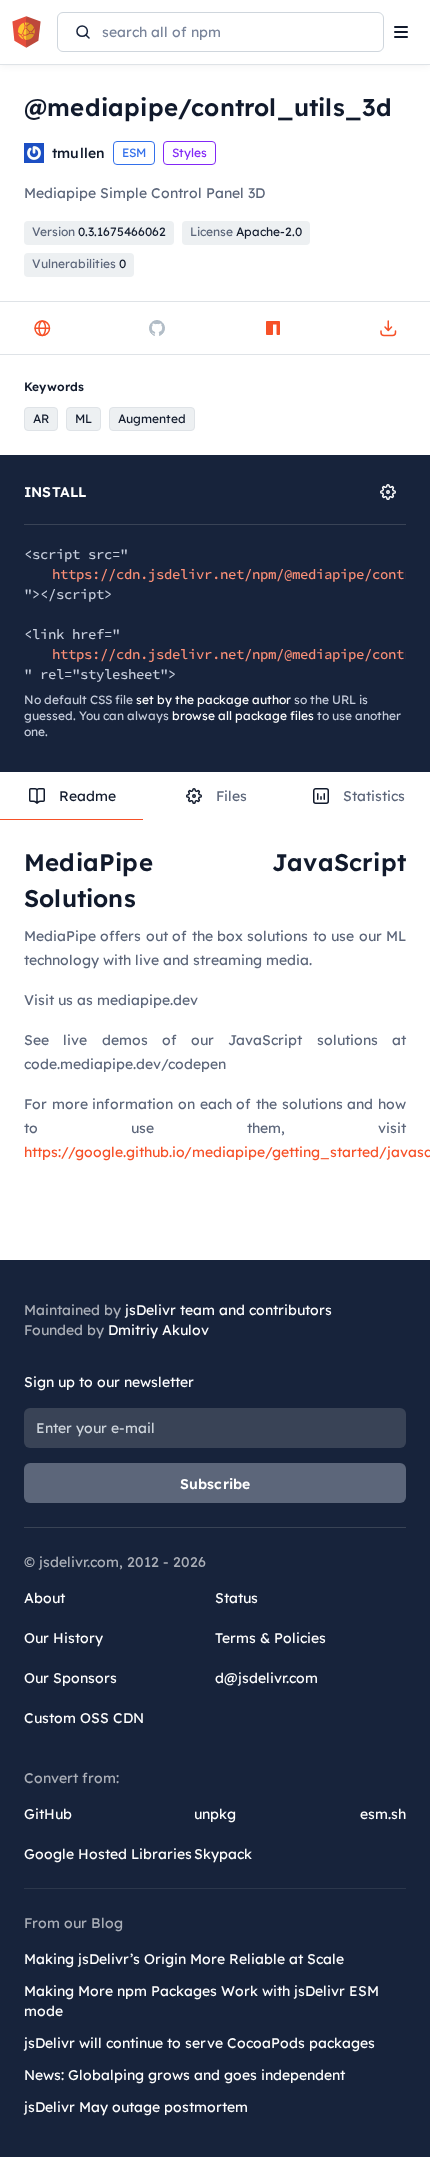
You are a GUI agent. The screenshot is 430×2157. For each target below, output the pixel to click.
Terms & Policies (270, 1638)
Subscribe (215, 1484)
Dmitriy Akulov (158, 1330)
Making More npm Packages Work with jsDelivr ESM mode (201, 2001)
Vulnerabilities (79, 263)
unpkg (215, 1814)
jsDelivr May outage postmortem (136, 2107)
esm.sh (383, 1814)
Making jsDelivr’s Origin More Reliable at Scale (184, 1959)
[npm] (273, 328)
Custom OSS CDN (84, 1718)
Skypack (223, 1854)
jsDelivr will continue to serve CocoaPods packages (199, 2043)
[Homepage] (42, 328)
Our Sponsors (70, 1678)
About (44, 1598)
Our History (63, 1638)
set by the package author (213, 699)
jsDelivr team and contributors (228, 1310)
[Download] (388, 328)
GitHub (48, 1814)
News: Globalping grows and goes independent (184, 2075)
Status (236, 1598)
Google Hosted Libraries (108, 1854)
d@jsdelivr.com (266, 1678)
